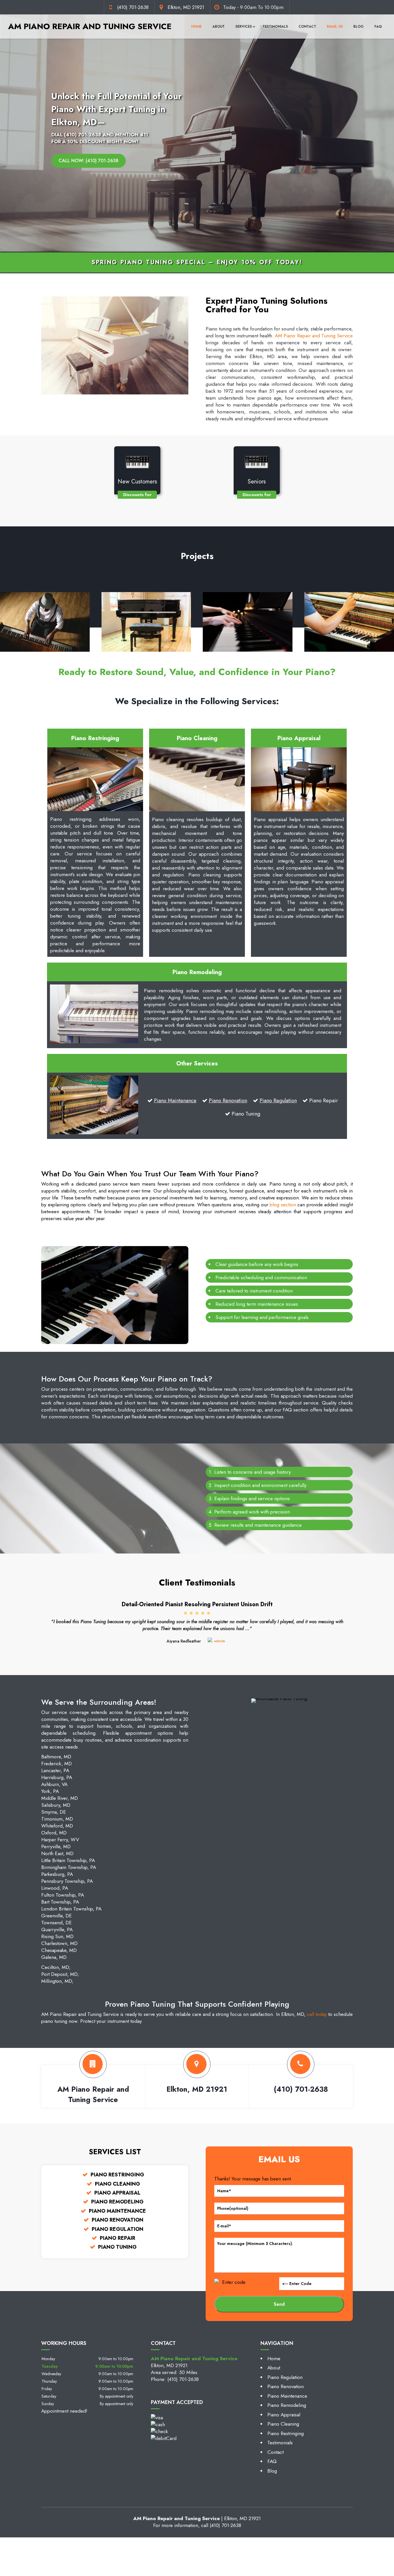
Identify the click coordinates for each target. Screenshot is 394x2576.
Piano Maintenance (175, 1101)
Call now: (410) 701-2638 (89, 161)
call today (317, 2014)
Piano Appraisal (284, 2415)
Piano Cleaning (283, 2424)
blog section (283, 1205)
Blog (359, 27)
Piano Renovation (228, 1101)
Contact (307, 27)
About (218, 27)
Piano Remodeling (287, 2405)
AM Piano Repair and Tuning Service (314, 336)
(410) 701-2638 (133, 7)
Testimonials (275, 27)
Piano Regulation (278, 1101)
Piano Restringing (286, 2433)
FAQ (378, 27)
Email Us (335, 27)
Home (196, 27)
